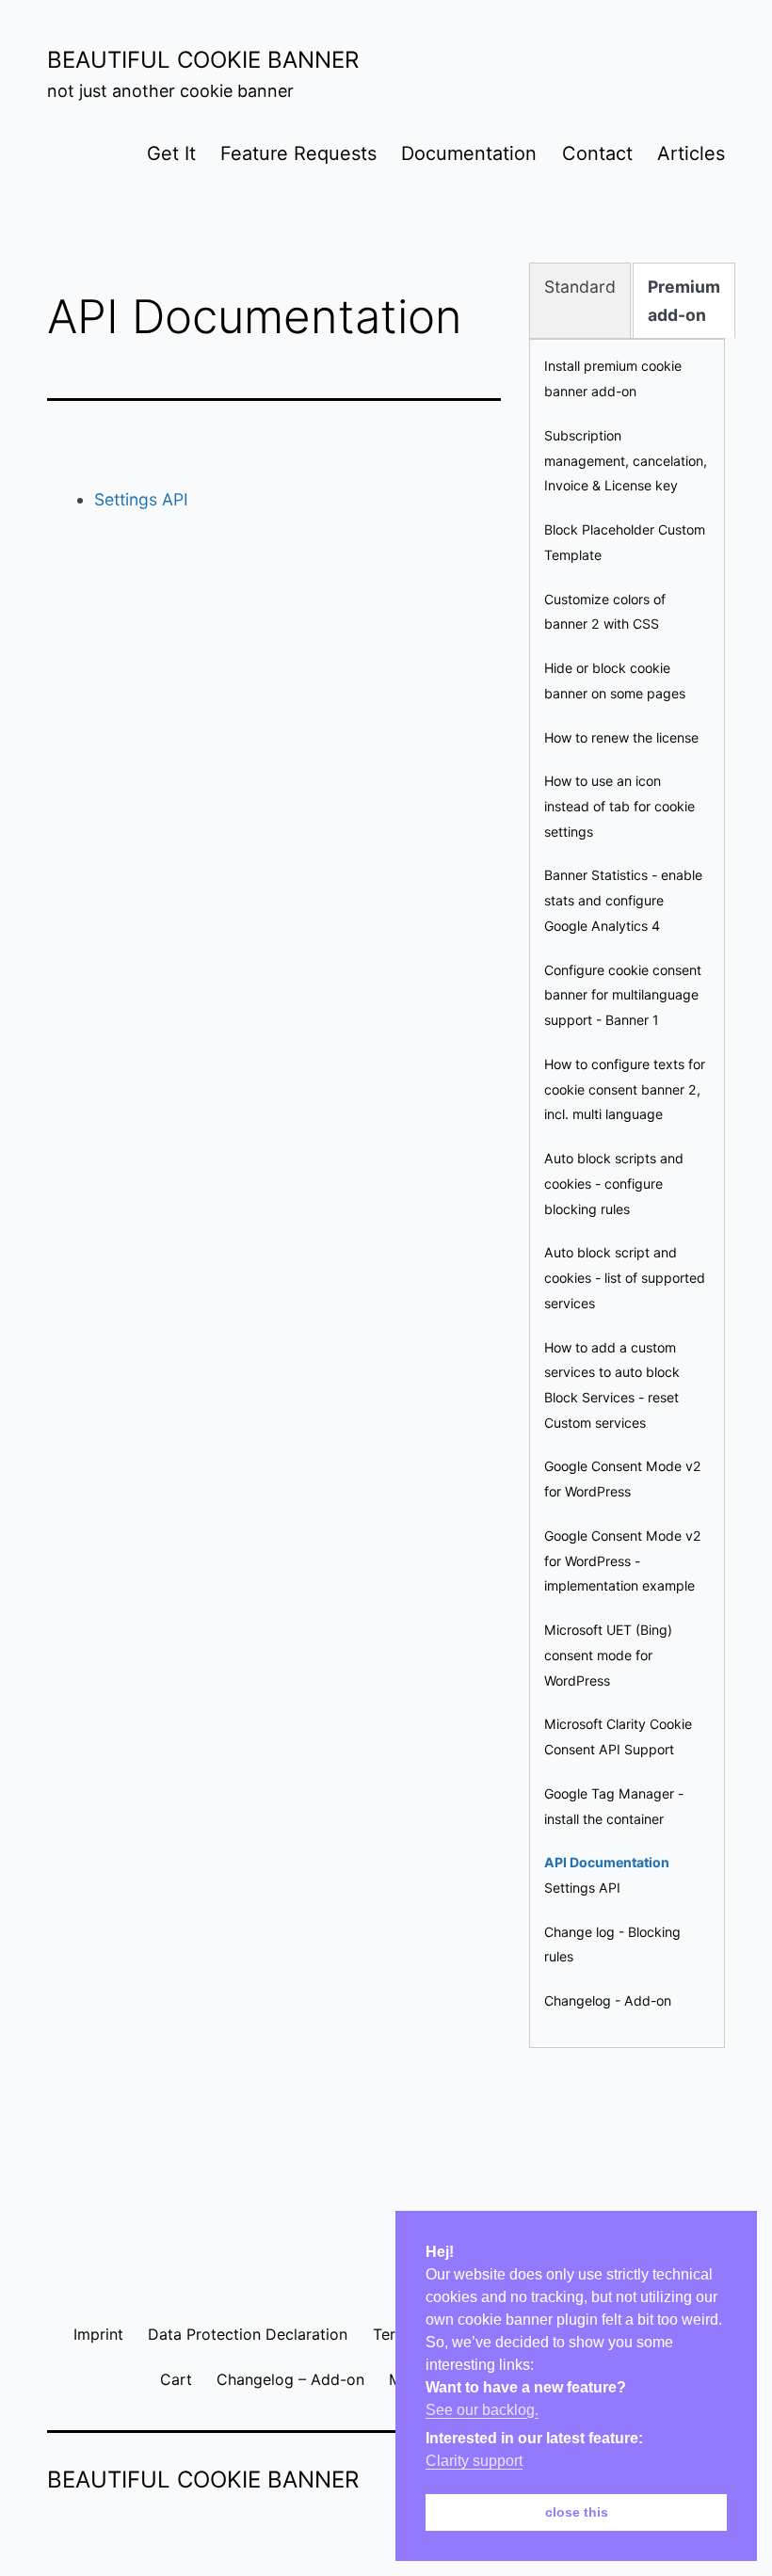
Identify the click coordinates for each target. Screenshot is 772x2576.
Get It (171, 153)
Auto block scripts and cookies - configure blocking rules (614, 1183)
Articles (691, 153)
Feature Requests (298, 153)
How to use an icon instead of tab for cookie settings (619, 806)
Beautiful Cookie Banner (203, 60)
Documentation (469, 153)
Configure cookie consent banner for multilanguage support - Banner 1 (623, 995)
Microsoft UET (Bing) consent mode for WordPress (608, 1655)
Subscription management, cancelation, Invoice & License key (626, 460)
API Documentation (607, 1862)
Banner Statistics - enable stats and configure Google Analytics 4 (623, 900)
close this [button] (577, 2512)
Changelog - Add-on (608, 2000)
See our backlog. (482, 2410)
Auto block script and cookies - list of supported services (625, 1277)
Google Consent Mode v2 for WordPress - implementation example (623, 1560)
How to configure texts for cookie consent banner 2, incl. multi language (625, 1089)
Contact (597, 153)
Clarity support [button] (474, 2461)
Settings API (141, 499)
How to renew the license (621, 737)
